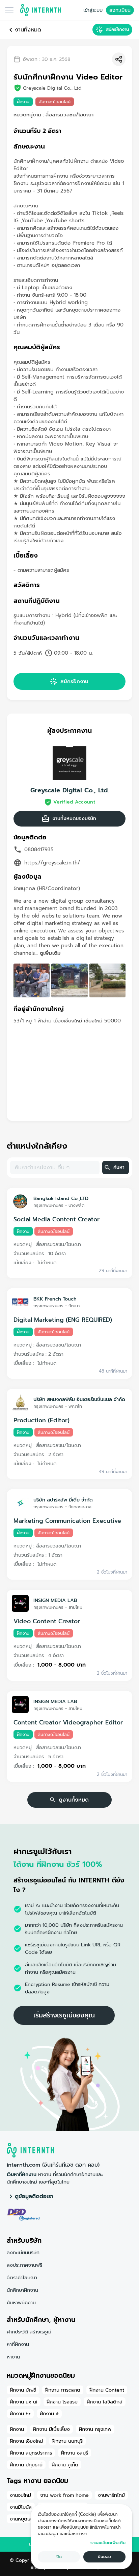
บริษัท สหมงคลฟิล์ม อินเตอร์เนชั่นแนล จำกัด (79, 1399)
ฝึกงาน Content (107, 2390)
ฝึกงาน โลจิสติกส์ (105, 2402)
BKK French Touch (55, 1299)
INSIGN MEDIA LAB (55, 1600)
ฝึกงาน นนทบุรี (67, 2441)
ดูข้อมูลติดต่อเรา (34, 2196)
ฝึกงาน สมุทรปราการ (31, 2453)
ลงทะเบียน (120, 10)
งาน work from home (64, 2495)
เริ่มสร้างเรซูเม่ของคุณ (64, 2015)
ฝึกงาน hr (20, 2414)
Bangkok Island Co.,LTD (61, 1198)
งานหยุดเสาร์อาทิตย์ (30, 2519)
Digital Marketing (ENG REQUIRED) (63, 1320)
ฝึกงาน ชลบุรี (75, 2453)
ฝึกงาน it (49, 2414)
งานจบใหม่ (20, 2495)
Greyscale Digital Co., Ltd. (69, 790)
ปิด (59, 2557)
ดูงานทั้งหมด (74, 1800)
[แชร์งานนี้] (119, 59)
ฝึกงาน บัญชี (23, 2390)
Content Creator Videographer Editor (68, 1722)
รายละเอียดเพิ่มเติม (108, 2543)
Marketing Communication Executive (67, 1521)
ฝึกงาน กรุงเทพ (95, 2429)
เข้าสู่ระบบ (93, 10)
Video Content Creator (47, 1621)
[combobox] (54, 1168)
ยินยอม (104, 2557)
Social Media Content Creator (57, 1219)
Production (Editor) (41, 1420)
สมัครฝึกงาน (117, 29)
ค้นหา (119, 1167)
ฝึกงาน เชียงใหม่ (26, 2441)
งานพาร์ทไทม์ (111, 2495)
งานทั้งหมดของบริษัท (74, 819)
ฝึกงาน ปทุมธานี (26, 2465)
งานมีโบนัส (21, 2507)
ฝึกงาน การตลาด (63, 2390)
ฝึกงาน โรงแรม (62, 2402)
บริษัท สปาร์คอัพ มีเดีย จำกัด (63, 1500)
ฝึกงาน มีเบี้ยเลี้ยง (51, 2429)
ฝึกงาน (17, 2429)
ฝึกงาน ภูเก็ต (65, 2465)
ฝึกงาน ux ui (24, 2402)
